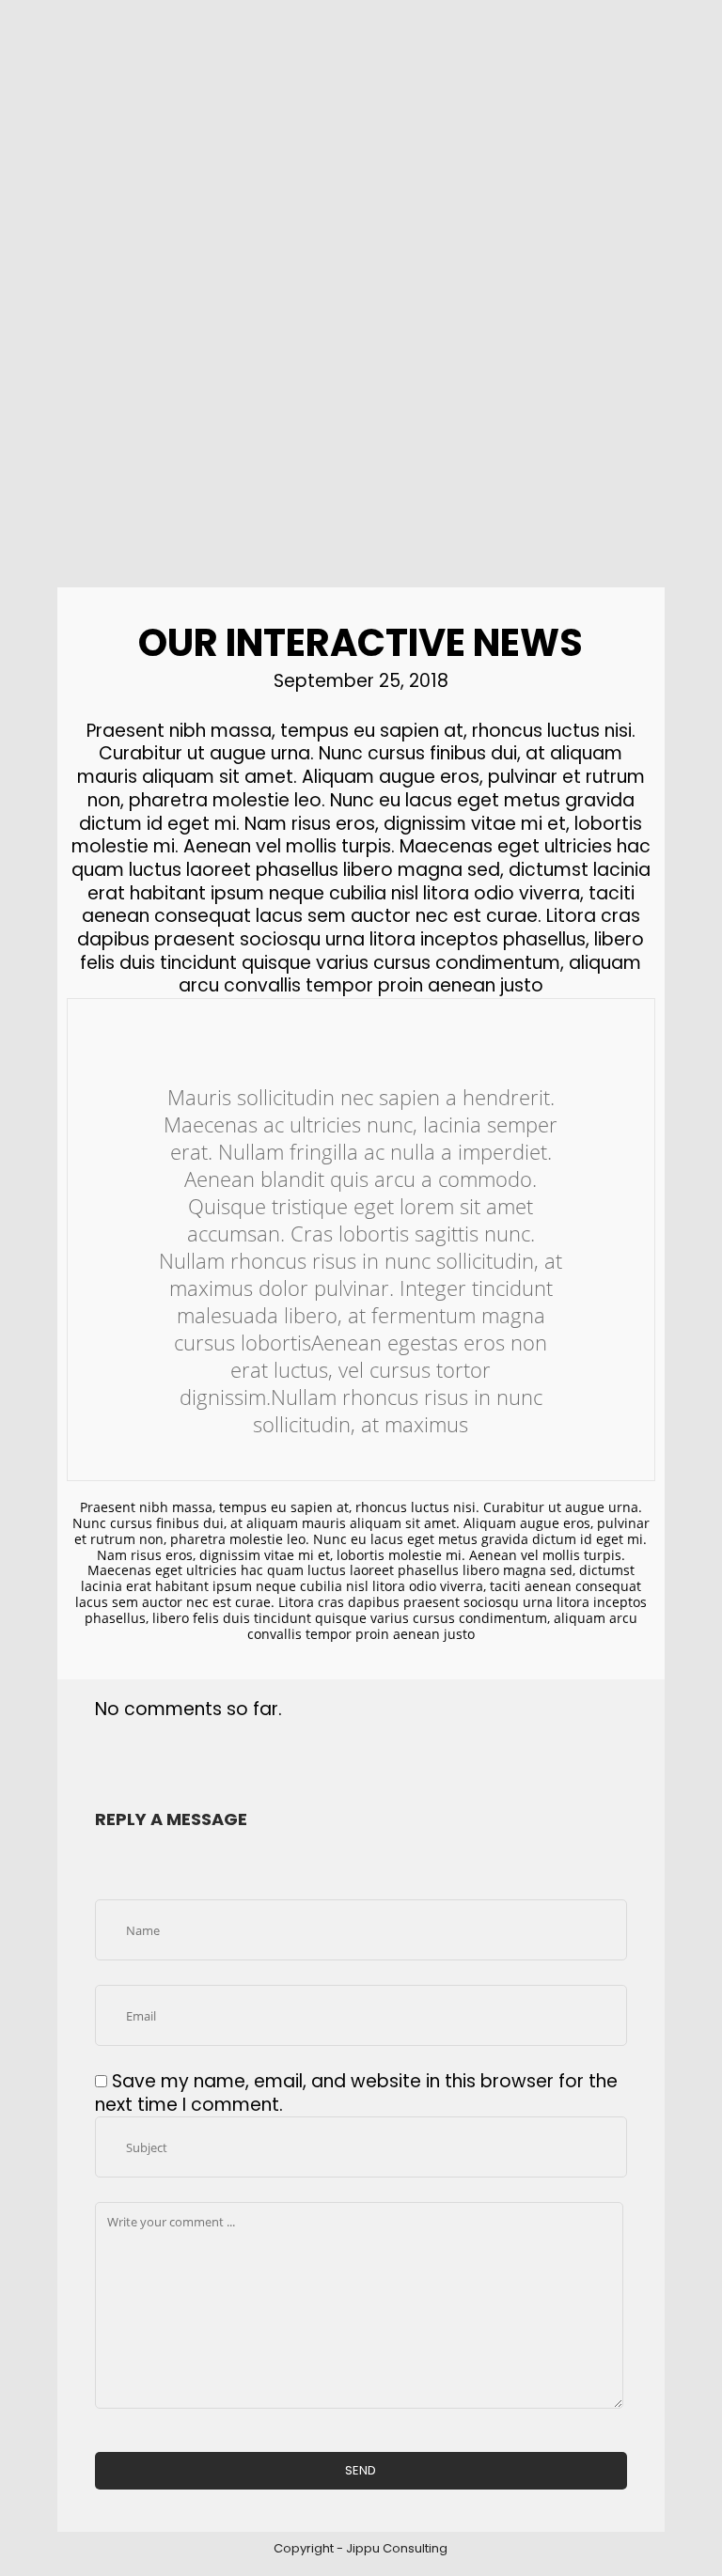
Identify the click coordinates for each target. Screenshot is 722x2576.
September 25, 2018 (361, 681)
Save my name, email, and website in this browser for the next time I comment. (356, 2093)
